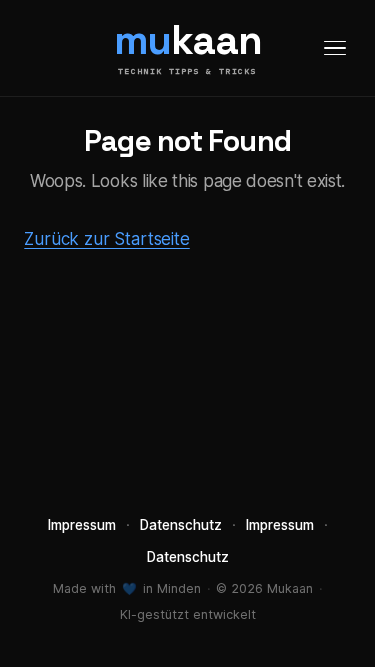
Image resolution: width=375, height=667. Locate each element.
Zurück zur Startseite (106, 239)
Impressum (82, 525)
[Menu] (335, 48)
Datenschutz (181, 525)
